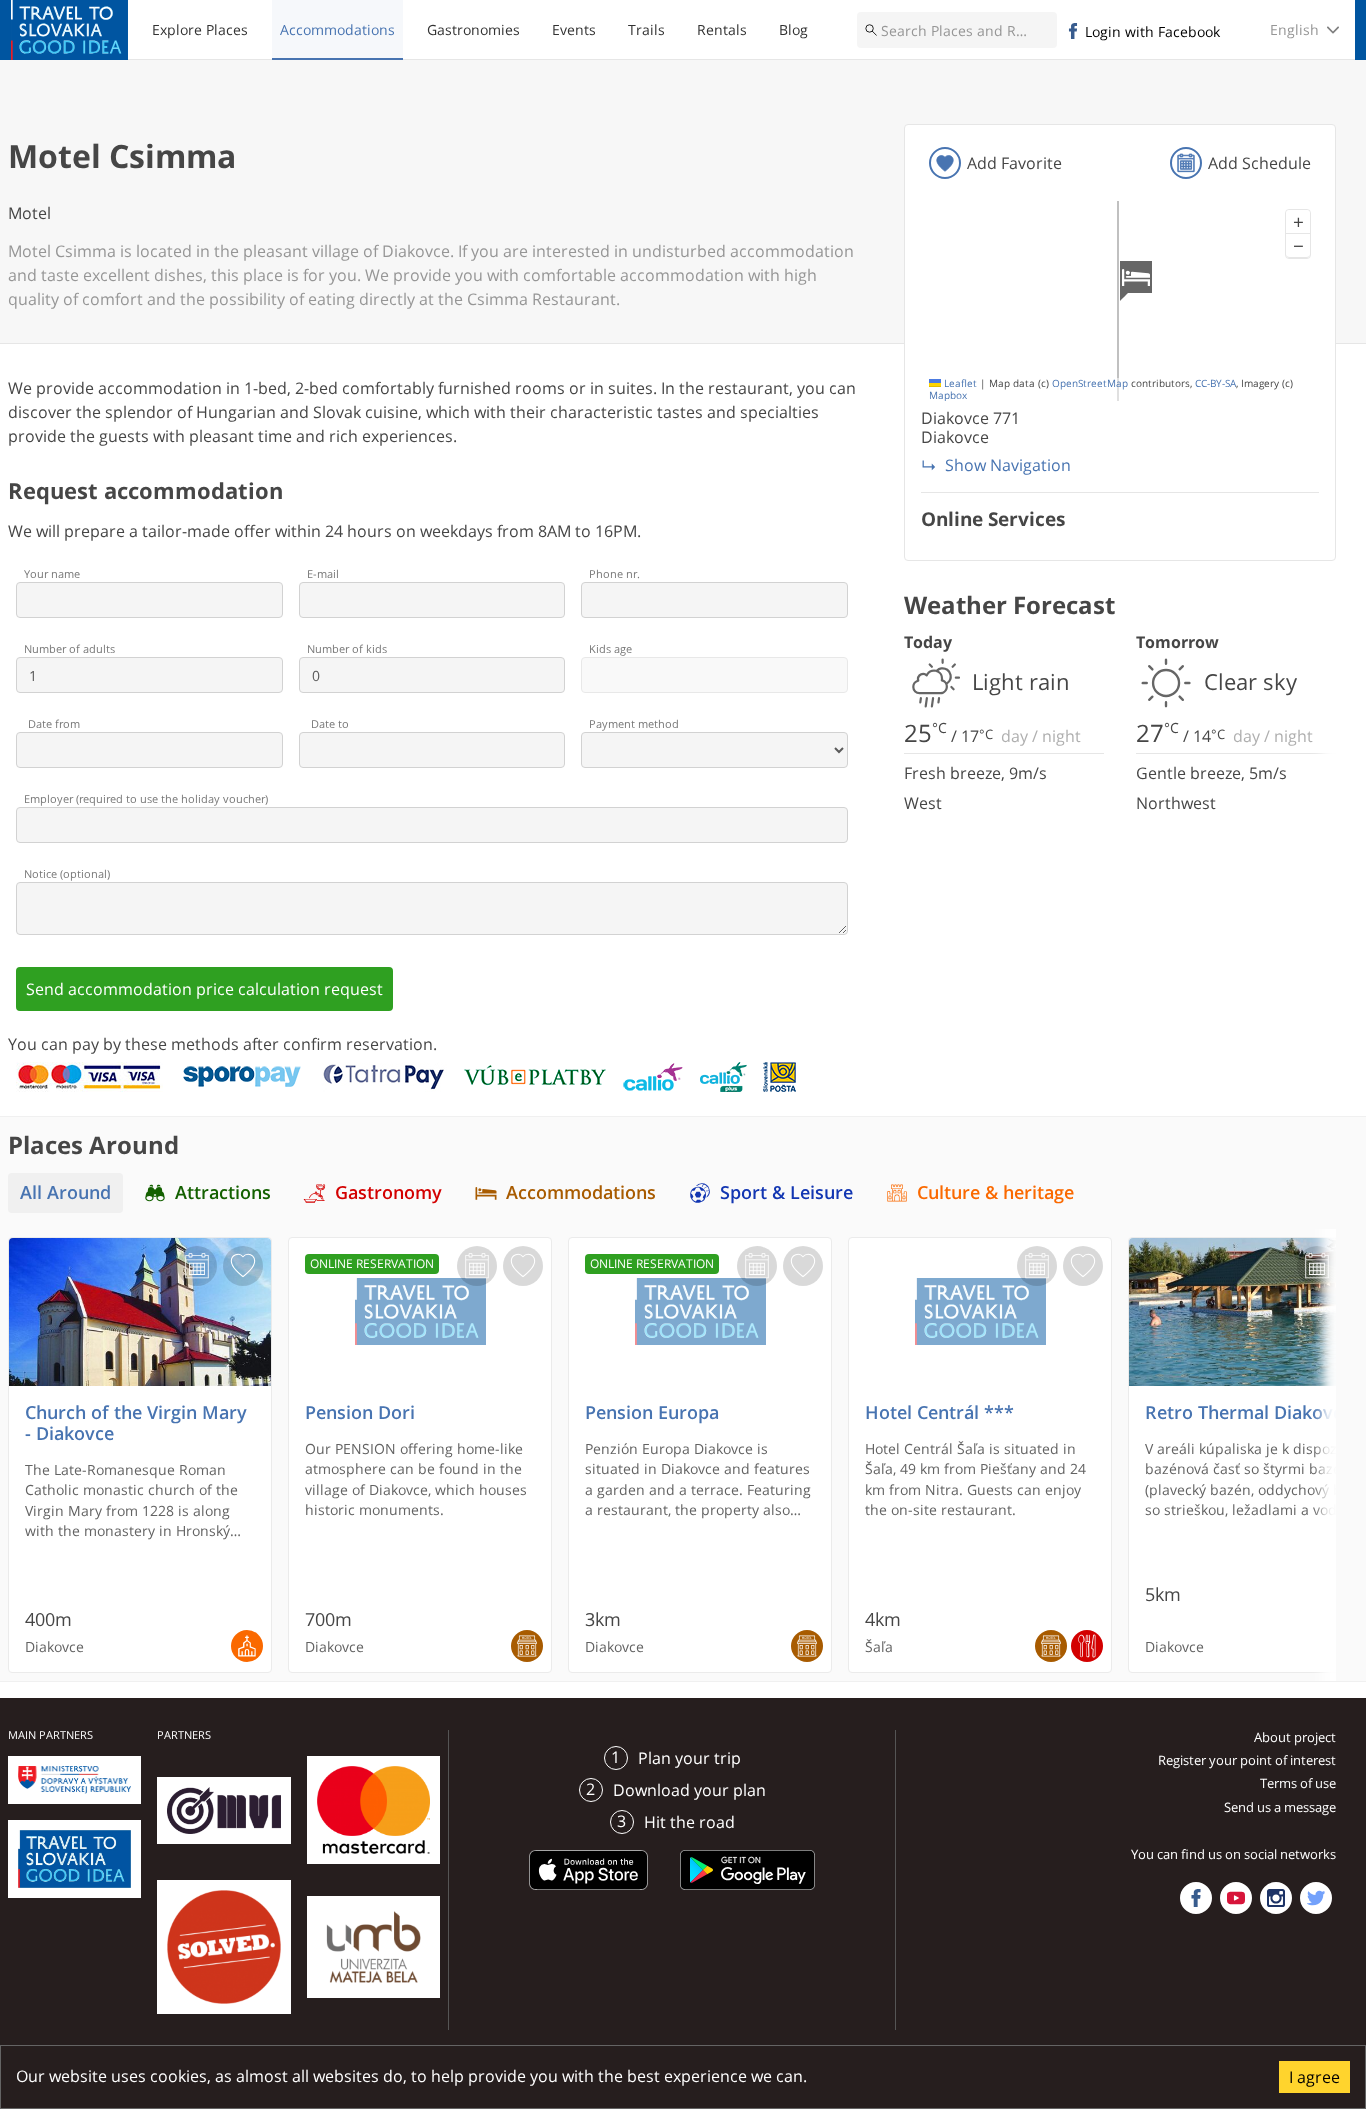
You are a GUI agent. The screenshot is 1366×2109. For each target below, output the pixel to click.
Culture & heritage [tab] (995, 1192)
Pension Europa (652, 1412)
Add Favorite (1014, 163)
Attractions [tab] (223, 1192)
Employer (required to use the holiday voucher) (146, 798)
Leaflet (959, 383)
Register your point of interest (1247, 1760)
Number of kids (347, 648)
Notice (67, 873)
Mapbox (948, 395)
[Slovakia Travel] (69, 30)
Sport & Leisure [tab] (786, 1192)
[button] (1298, 222)
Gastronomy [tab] (388, 1192)
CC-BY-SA (1215, 383)
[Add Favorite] (243, 1266)
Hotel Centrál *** (939, 1412)
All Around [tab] (65, 1192)
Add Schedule (1259, 163)
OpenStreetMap (1090, 383)
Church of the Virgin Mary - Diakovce (136, 1423)
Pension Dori (360, 1412)
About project (1295, 1737)
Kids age (610, 648)
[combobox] (957, 30)
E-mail (323, 573)
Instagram (1276, 1898)
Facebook (1196, 1898)
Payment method (634, 723)
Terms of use (1298, 1783)
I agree (1314, 2077)
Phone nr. (614, 573)
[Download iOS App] (589, 1893)
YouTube (1236, 1898)
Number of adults (69, 648)
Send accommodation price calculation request (204, 989)
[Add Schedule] (197, 1266)
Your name (52, 573)
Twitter (1316, 1898)
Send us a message (1280, 1807)
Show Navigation (1008, 465)
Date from (54, 723)
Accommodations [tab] (581, 1192)
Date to (330, 723)
